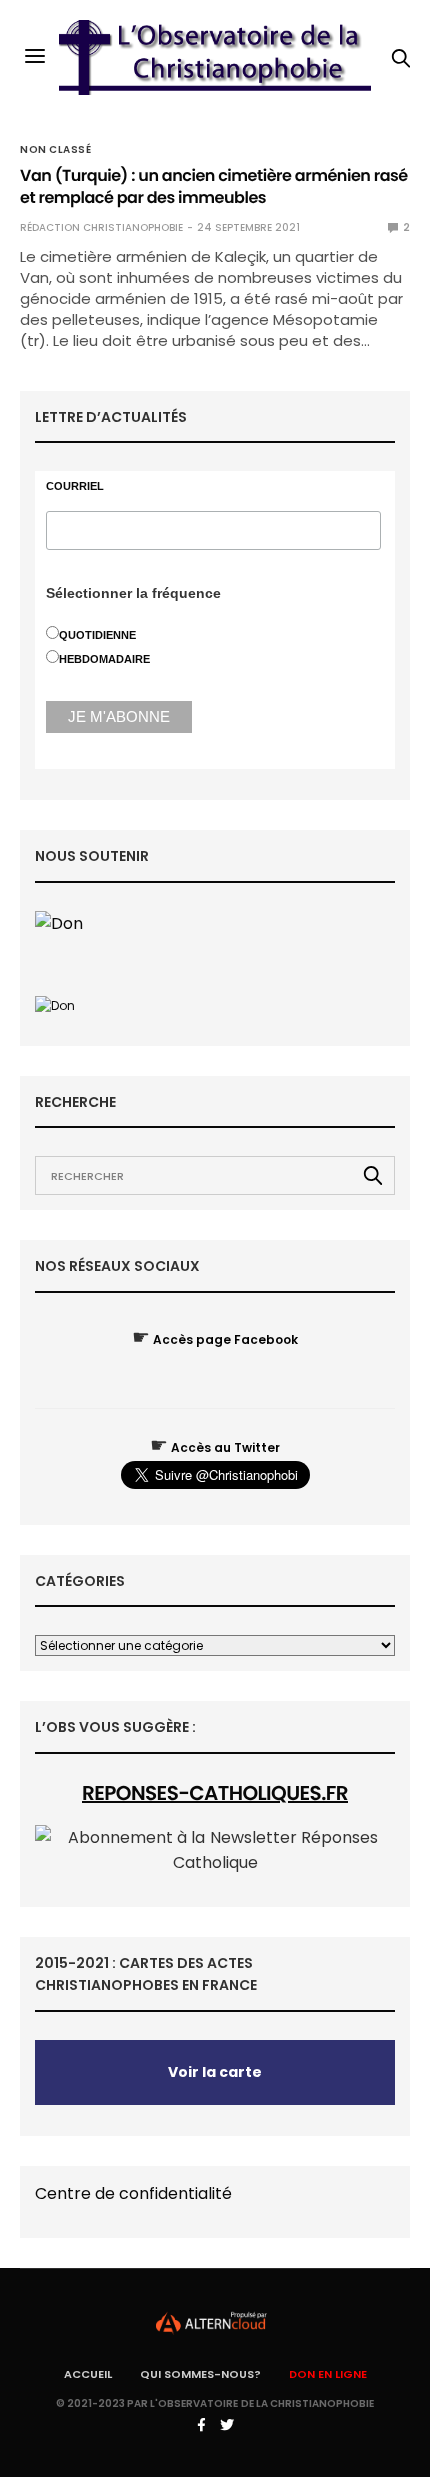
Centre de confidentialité (133, 2193)
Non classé (55, 150)
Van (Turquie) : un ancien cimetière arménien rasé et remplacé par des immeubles (214, 186)
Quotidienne (97, 635)
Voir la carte (215, 2072)
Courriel (75, 486)
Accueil (88, 2374)
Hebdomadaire (104, 659)
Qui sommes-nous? (200, 2374)
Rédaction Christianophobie (101, 227)
